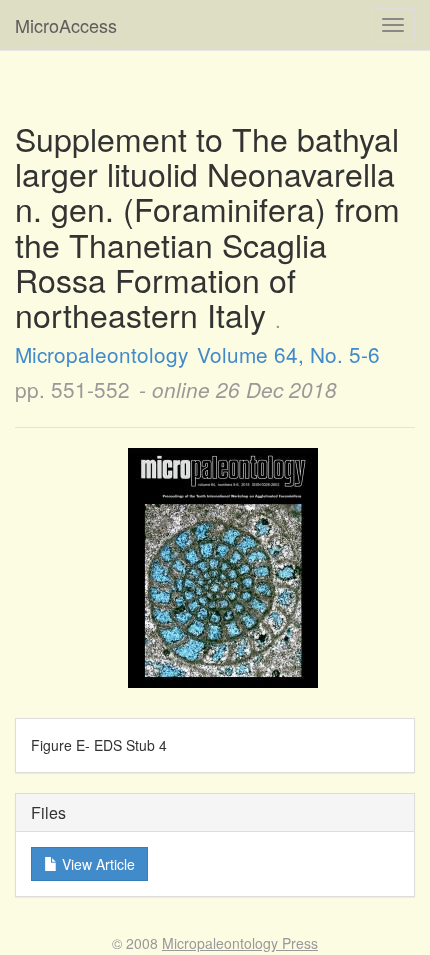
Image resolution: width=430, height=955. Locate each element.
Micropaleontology (101, 354)
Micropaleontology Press (240, 943)
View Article (96, 864)
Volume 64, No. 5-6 (288, 354)
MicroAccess (66, 25)
